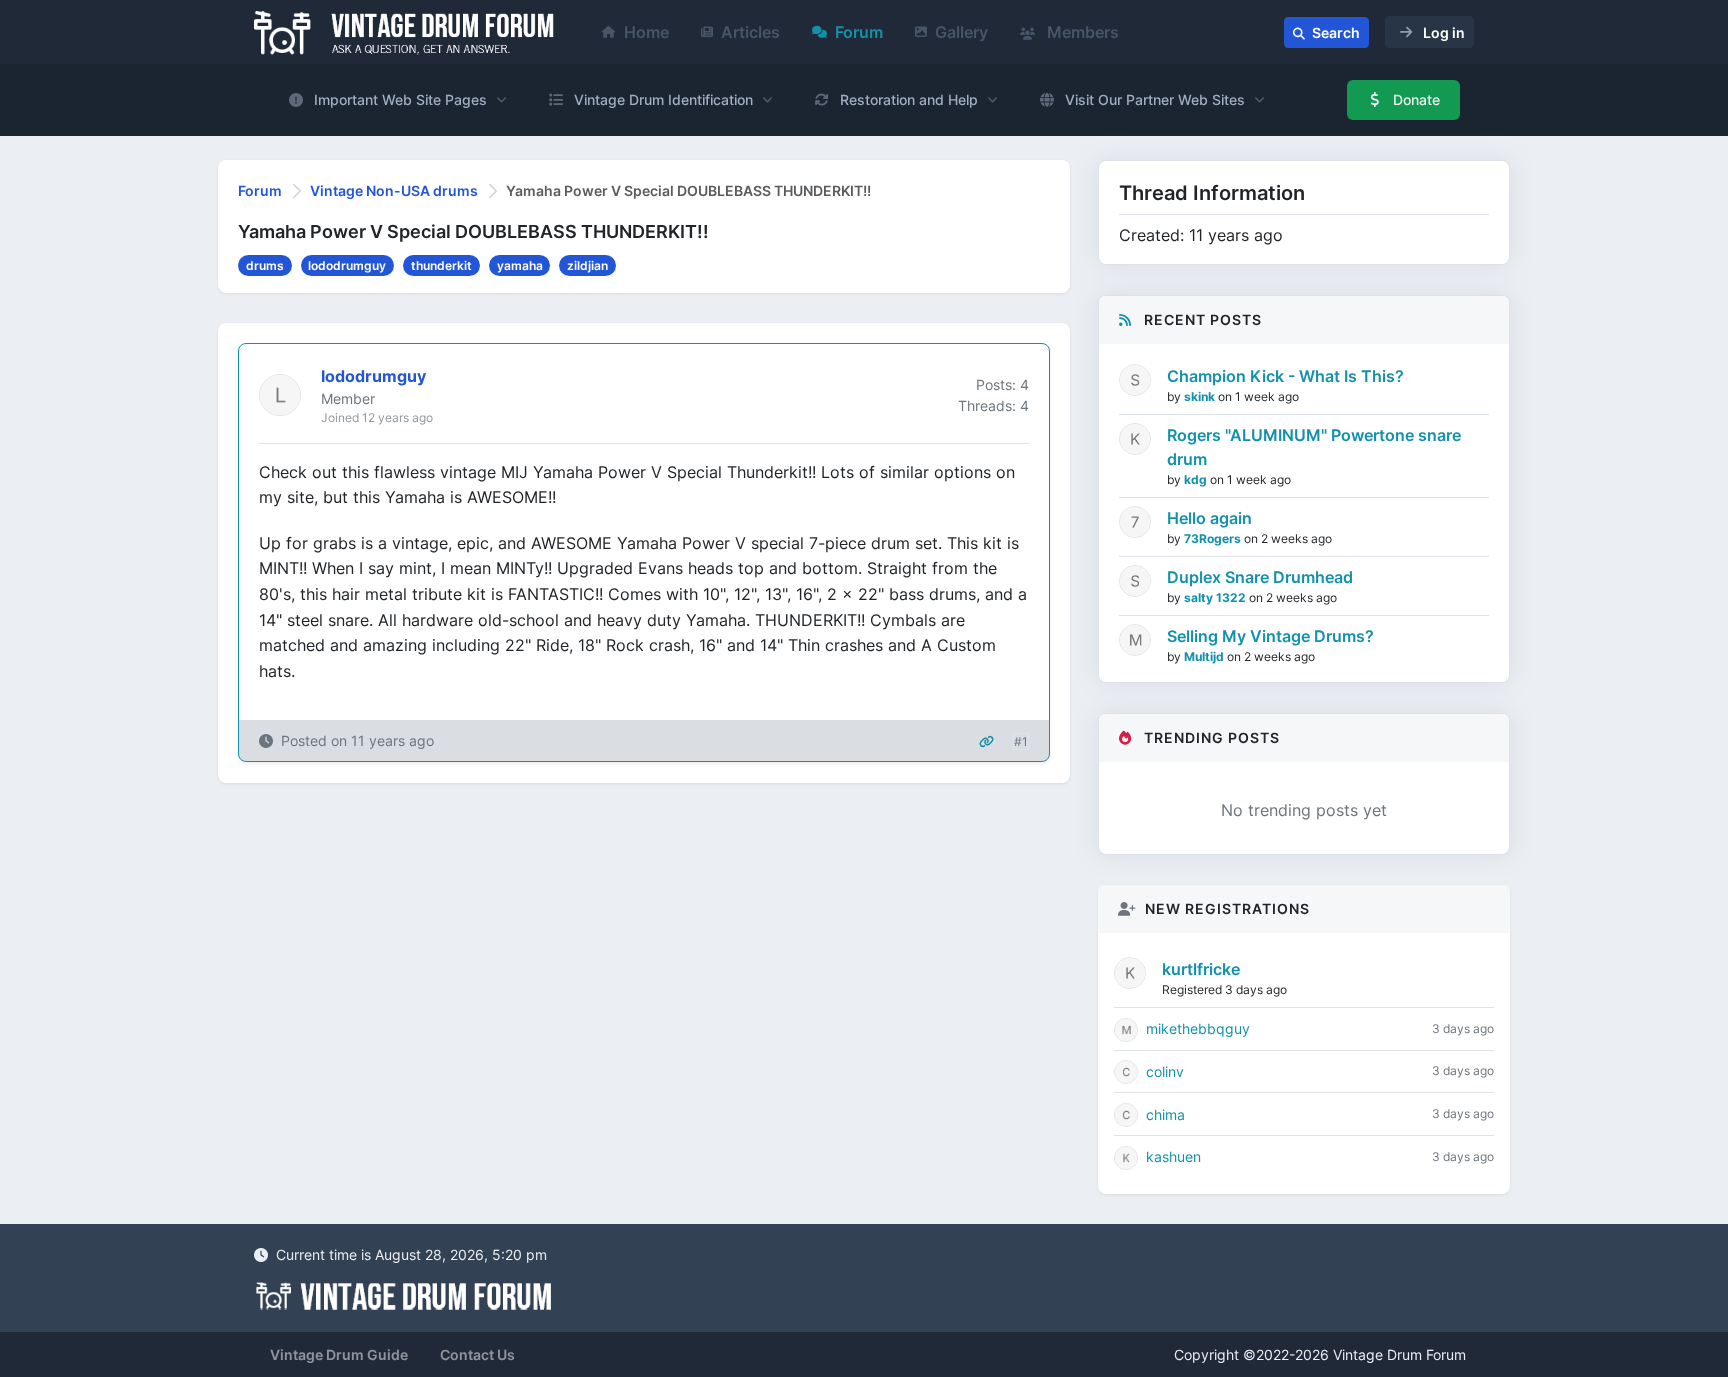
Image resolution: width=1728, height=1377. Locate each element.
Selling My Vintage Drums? (1270, 636)
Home (646, 32)
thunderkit (441, 265)
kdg (1197, 479)
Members (1081, 32)
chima (1165, 1114)
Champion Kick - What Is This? (1285, 376)
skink (1201, 396)
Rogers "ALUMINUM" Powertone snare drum (1314, 447)
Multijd (1205, 656)
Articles (750, 32)
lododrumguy (347, 265)
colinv (1165, 1071)
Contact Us (477, 1354)
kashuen (1173, 1156)
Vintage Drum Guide (339, 1354)
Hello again (1209, 518)
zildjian (587, 265)
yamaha (520, 265)
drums (265, 265)
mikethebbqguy (1198, 1028)
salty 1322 (1216, 597)
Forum (859, 32)
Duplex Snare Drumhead (1260, 577)
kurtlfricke (1201, 969)
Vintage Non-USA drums (394, 190)
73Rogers (1214, 538)
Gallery (961, 32)
